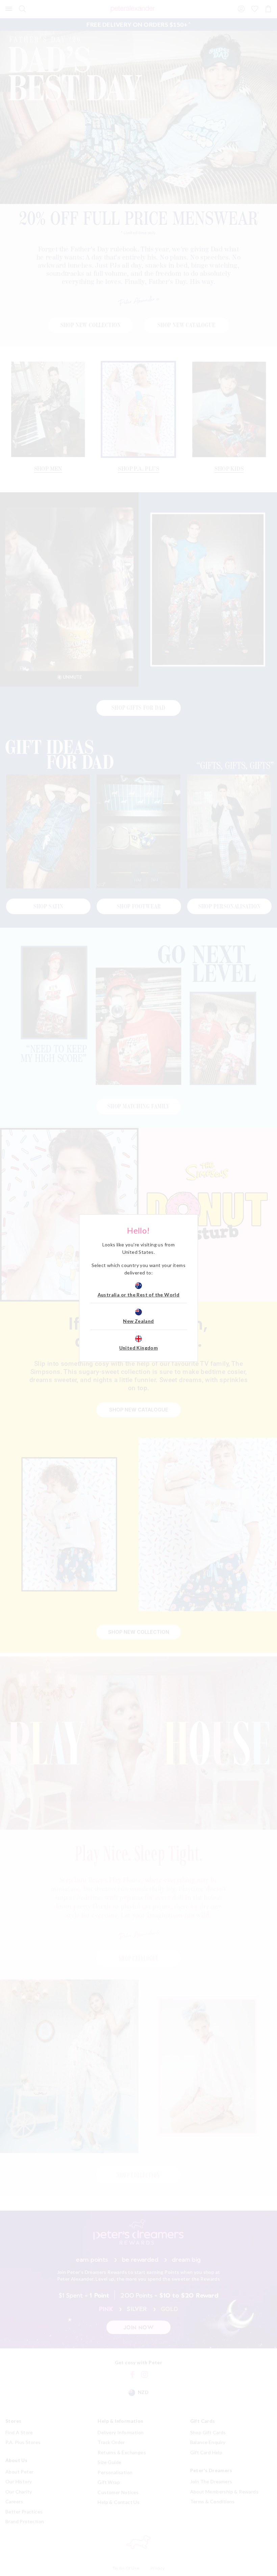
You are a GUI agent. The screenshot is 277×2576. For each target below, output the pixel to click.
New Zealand (138, 1321)
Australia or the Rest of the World (139, 1295)
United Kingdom (139, 1348)
